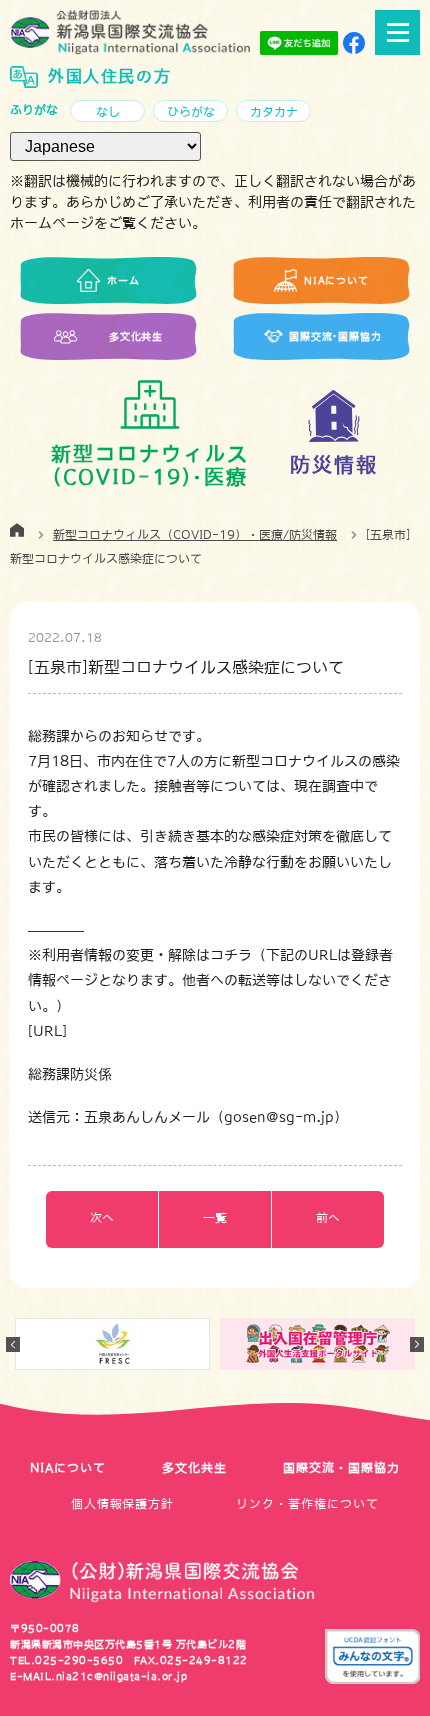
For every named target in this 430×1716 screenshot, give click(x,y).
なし (108, 112)
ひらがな (191, 112)
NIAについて (68, 1468)
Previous (13, 1344)
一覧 (215, 1218)
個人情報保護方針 (123, 1504)
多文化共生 (194, 1468)
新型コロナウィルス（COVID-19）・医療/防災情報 (195, 535)
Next (417, 1344)
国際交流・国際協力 (341, 1468)
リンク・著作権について (307, 1504)
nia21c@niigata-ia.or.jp (122, 1676)
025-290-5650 (79, 1660)
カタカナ (274, 112)
